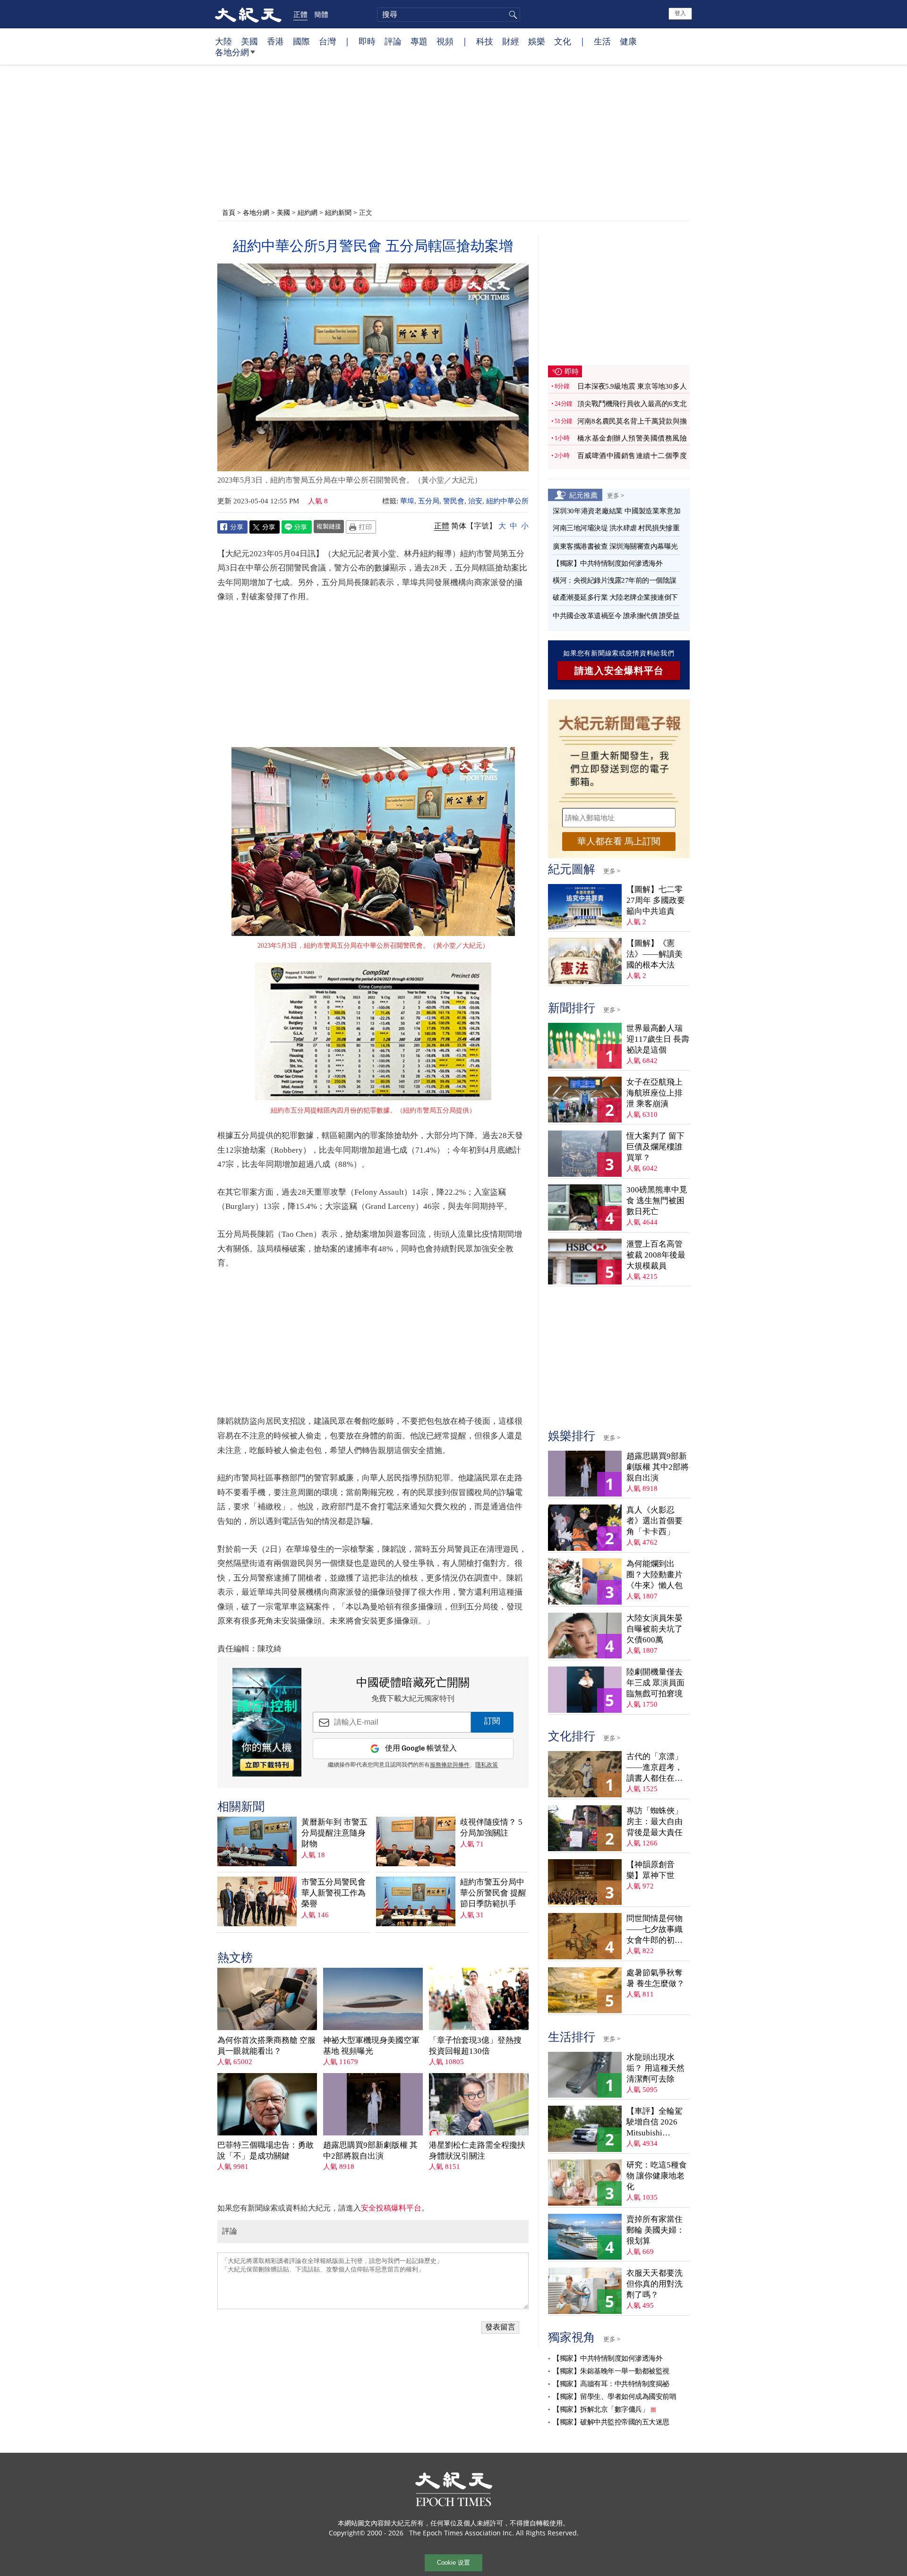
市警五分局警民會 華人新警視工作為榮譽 (334, 1893)
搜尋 (512, 15)
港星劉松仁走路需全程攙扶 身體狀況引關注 (477, 2151)
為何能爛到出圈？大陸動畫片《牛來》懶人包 (655, 1575)
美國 (249, 41)
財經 (511, 41)
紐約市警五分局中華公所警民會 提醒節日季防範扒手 (493, 1893)
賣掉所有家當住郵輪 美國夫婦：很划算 (655, 2230)
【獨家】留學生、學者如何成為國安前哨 (614, 2397)
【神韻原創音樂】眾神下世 (650, 1870)
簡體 (321, 14)
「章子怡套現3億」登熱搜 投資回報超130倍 (475, 2046)
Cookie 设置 (453, 2563)
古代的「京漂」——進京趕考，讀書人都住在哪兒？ (655, 1768)
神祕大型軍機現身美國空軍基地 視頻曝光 (371, 2046)
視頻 (445, 41)
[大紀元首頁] (248, 14)
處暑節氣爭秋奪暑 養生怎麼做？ (655, 1978)
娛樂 (537, 41)
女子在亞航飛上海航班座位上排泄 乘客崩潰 (655, 1093)
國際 (301, 41)
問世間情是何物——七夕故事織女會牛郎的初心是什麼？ (655, 1930)
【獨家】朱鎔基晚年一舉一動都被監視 (611, 2371)
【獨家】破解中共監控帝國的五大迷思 (611, 2422)
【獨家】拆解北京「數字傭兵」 (601, 2409)
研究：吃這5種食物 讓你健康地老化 (657, 2176)
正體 (300, 14)
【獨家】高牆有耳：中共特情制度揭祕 (611, 2384)
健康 (628, 41)
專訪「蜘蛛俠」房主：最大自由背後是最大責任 (655, 1822)
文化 (563, 41)
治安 (475, 501)
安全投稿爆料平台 (391, 2208)
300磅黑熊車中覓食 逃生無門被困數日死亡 (657, 1201)
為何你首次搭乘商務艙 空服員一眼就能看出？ (266, 2046)
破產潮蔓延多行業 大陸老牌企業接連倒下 (615, 597)
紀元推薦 (583, 495)
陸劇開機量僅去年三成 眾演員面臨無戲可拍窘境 (655, 1683)
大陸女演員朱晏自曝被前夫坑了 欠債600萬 (655, 1629)
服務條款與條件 (450, 1765)
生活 (602, 41)
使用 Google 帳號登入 (421, 1748)
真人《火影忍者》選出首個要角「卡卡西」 (655, 1521)
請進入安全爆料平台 (619, 671)
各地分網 (232, 52)
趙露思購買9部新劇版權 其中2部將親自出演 (370, 2151)
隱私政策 (487, 1765)
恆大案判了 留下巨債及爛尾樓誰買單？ (655, 1147)
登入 (680, 13)
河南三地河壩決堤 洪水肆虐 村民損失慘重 (616, 528)
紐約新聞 (338, 212)
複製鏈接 (329, 526)
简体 (459, 526)
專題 (419, 41)
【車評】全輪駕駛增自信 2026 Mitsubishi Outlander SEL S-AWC (655, 2122)
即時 (367, 41)
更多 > (616, 495)
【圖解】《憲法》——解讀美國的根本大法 (655, 954)
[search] (449, 15)
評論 (393, 41)
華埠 (407, 501)
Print (361, 527)
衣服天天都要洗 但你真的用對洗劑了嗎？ (655, 2284)
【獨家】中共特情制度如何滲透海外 (608, 563)
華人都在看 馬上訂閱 (619, 841)
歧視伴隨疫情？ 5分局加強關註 (491, 1828)
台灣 (327, 41)
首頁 (229, 212)
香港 (275, 41)
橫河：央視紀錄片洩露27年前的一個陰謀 (615, 580)
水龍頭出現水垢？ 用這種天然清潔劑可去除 (655, 2068)
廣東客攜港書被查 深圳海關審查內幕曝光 (615, 546)
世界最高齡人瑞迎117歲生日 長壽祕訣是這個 (658, 1039)
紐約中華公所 (507, 501)
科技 (485, 41)
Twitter (265, 527)
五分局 (429, 501)
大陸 (223, 41)
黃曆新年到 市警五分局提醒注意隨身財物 (334, 1833)
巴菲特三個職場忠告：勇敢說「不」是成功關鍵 (265, 2151)
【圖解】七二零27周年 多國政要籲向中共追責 (656, 900)
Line (297, 527)
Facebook (232, 527)
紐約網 (308, 212)
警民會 (454, 501)
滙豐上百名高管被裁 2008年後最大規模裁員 (656, 1255)
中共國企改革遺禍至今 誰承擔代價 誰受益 (616, 616)
